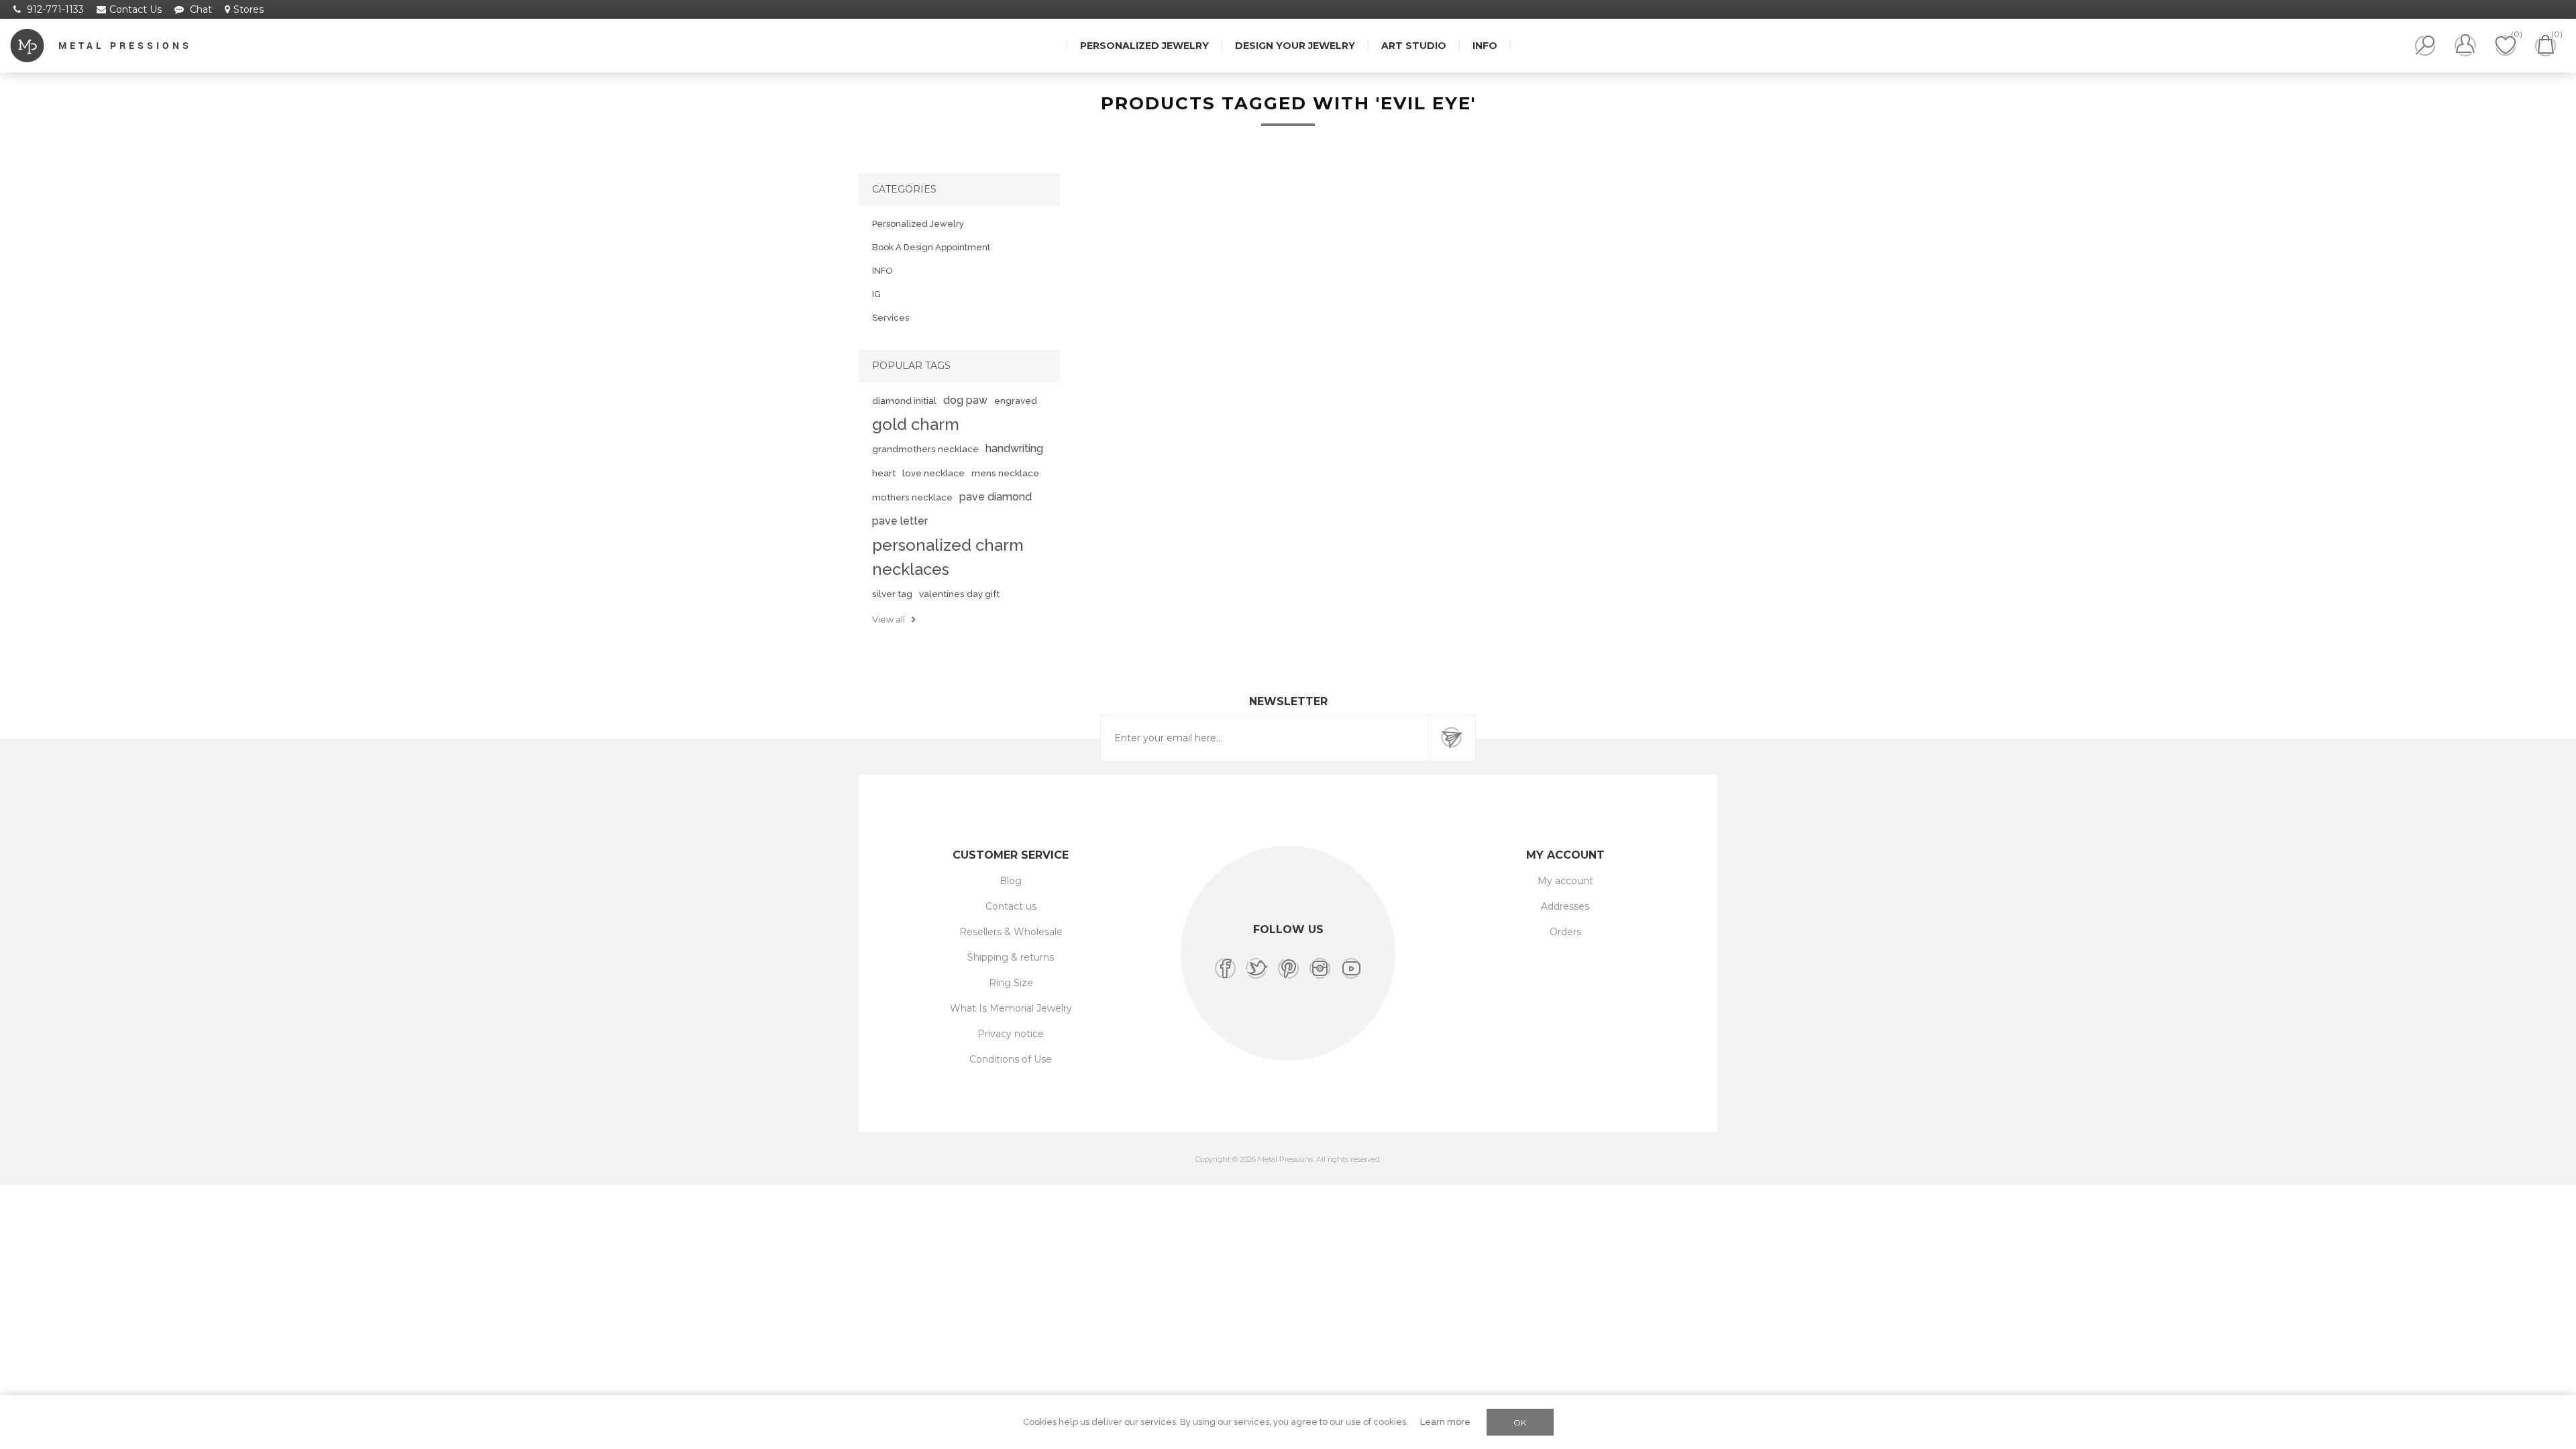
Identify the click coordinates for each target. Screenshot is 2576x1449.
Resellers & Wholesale (1011, 932)
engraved (1016, 400)
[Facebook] (1225, 968)
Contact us (1011, 906)
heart (884, 473)
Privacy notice (1011, 1034)
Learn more (1445, 1422)
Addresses (1565, 906)
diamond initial (904, 400)
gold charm (916, 424)
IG (876, 294)
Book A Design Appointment (931, 247)
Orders (1565, 932)
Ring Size (1011, 983)
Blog (1011, 881)
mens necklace (1005, 473)
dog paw (965, 400)
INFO (882, 271)
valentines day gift (959, 594)
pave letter (900, 521)
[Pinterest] (1288, 968)
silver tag (892, 594)
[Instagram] (1320, 968)
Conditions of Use (1011, 1059)
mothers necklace (912, 497)
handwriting (1014, 448)
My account (1565, 881)
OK (1520, 1423)
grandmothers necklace (925, 449)
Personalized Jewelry (918, 224)
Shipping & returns (1011, 957)
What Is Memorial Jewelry (1011, 1008)
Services (891, 318)
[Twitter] (1257, 968)
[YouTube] (1351, 968)
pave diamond (996, 497)
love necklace (933, 473)
